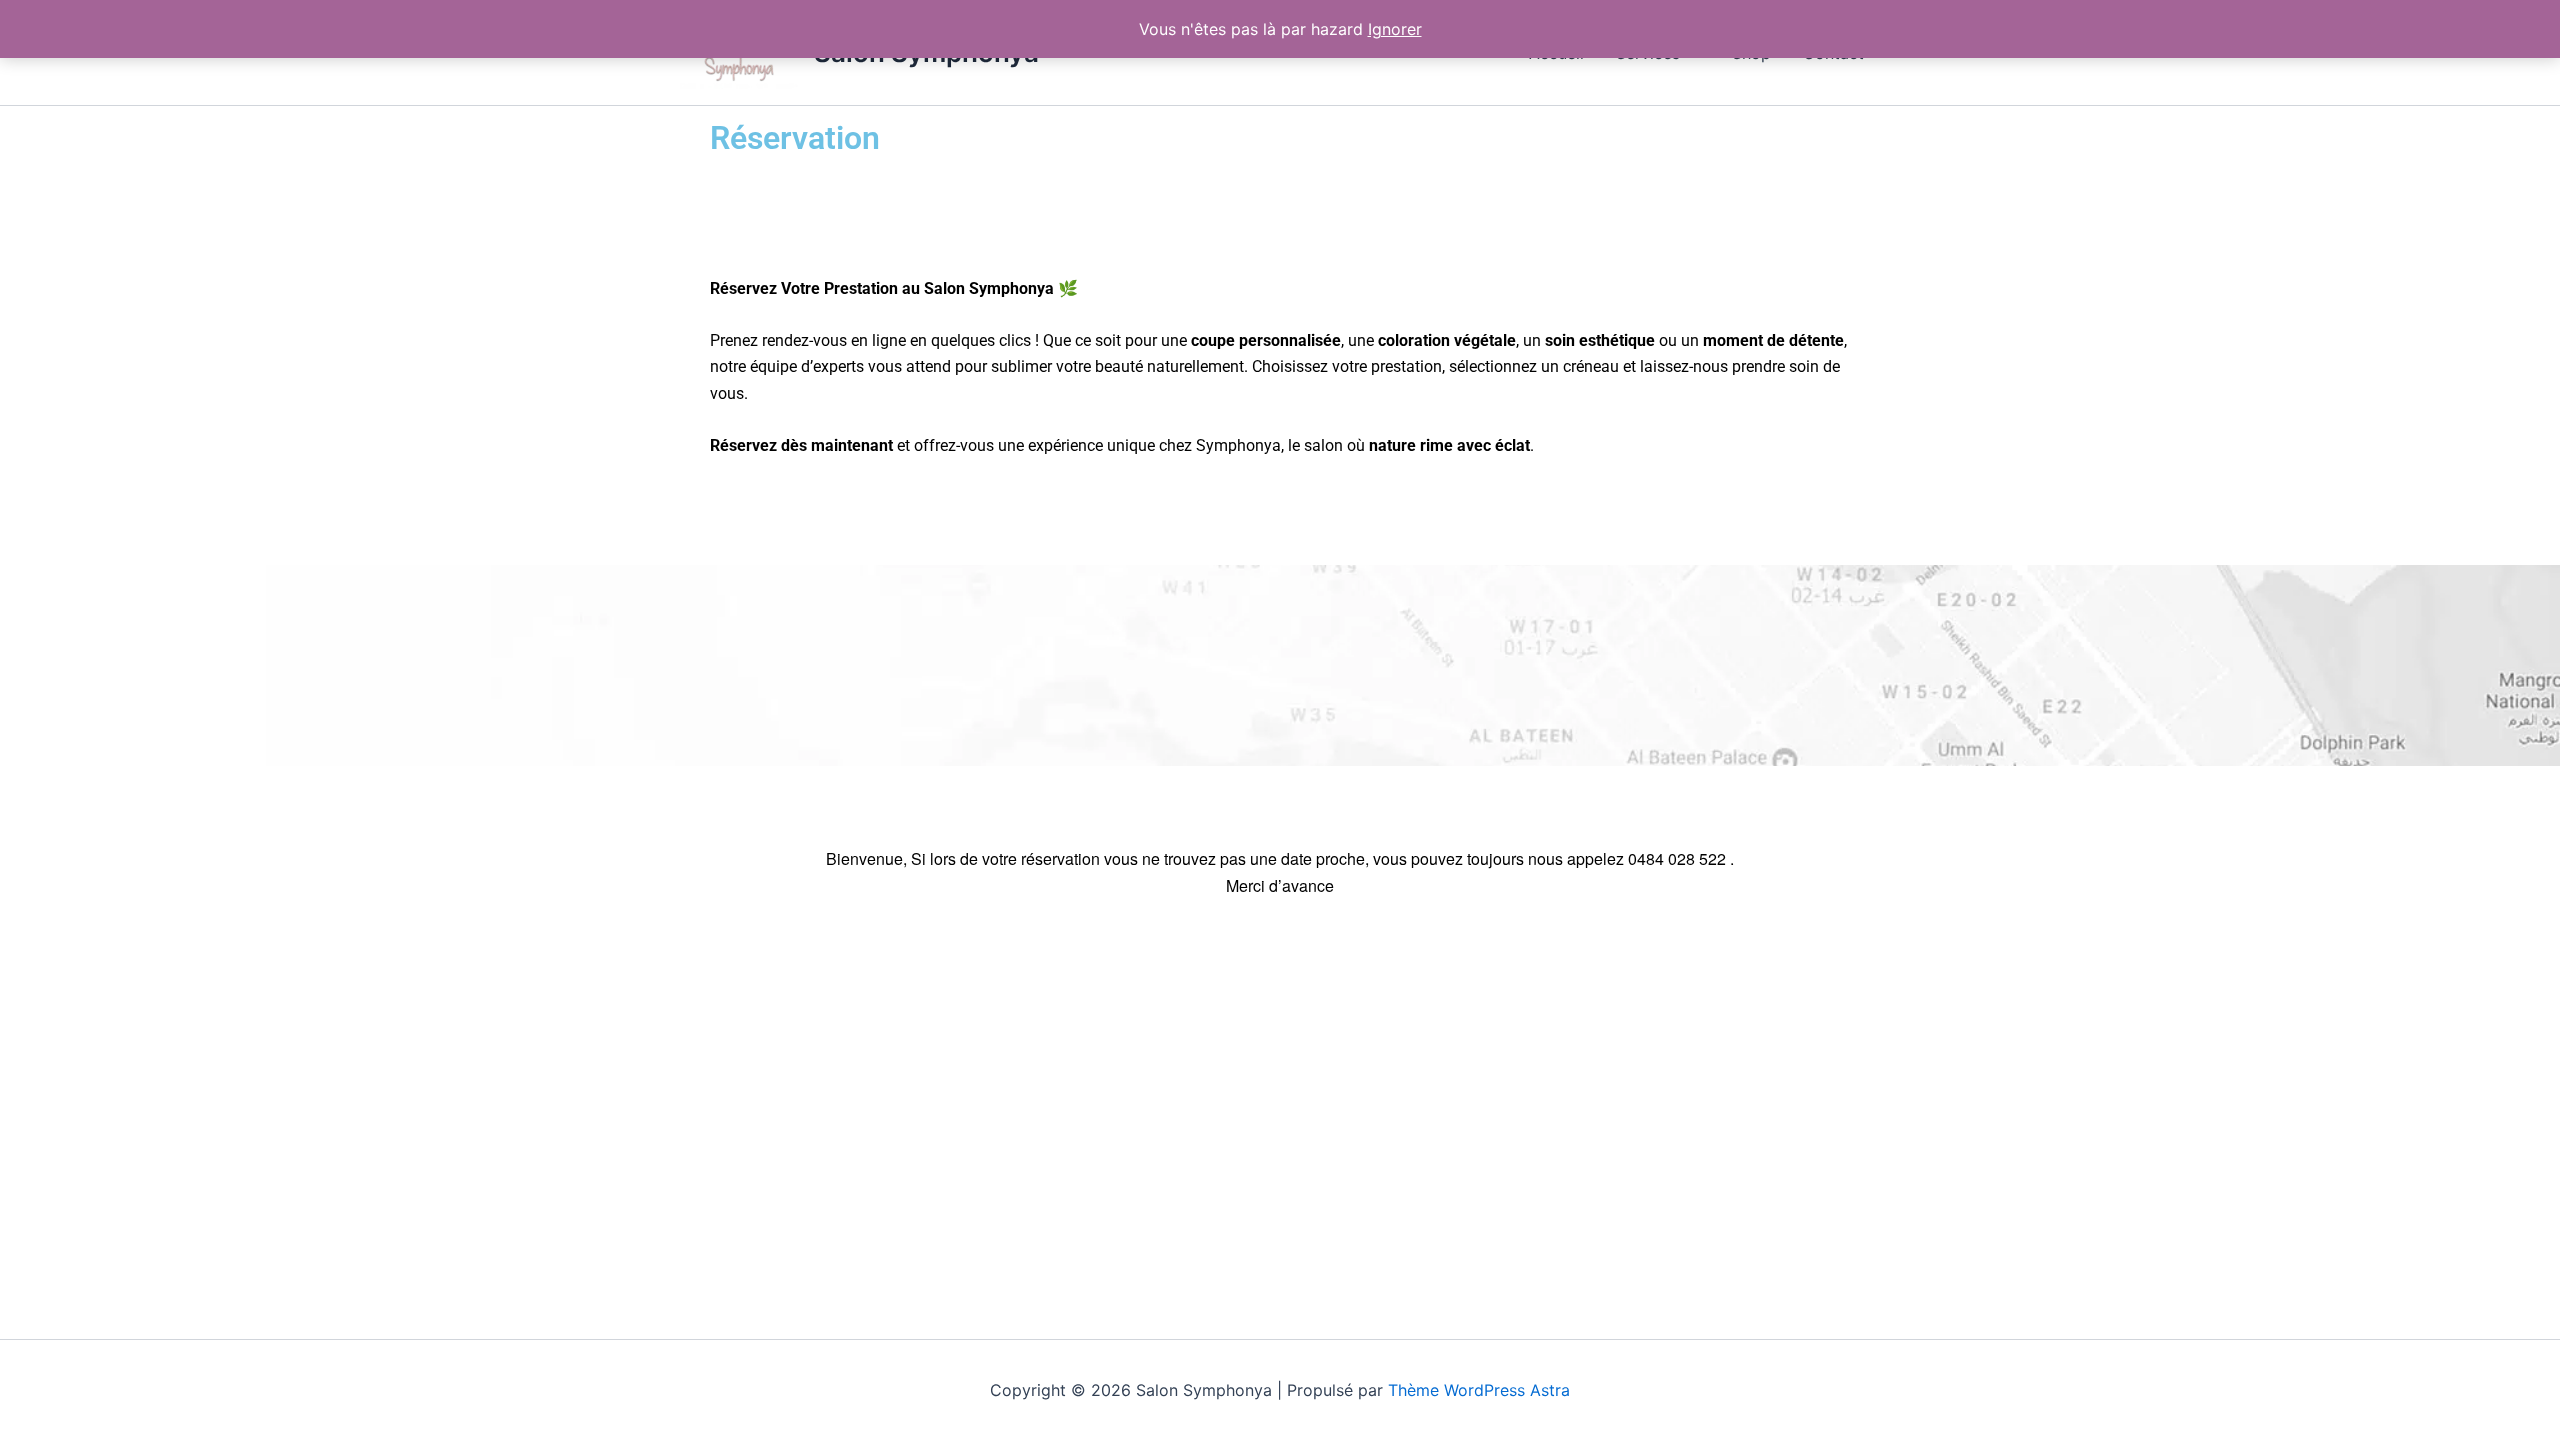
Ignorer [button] (1395, 29)
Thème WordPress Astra (1479, 1390)
